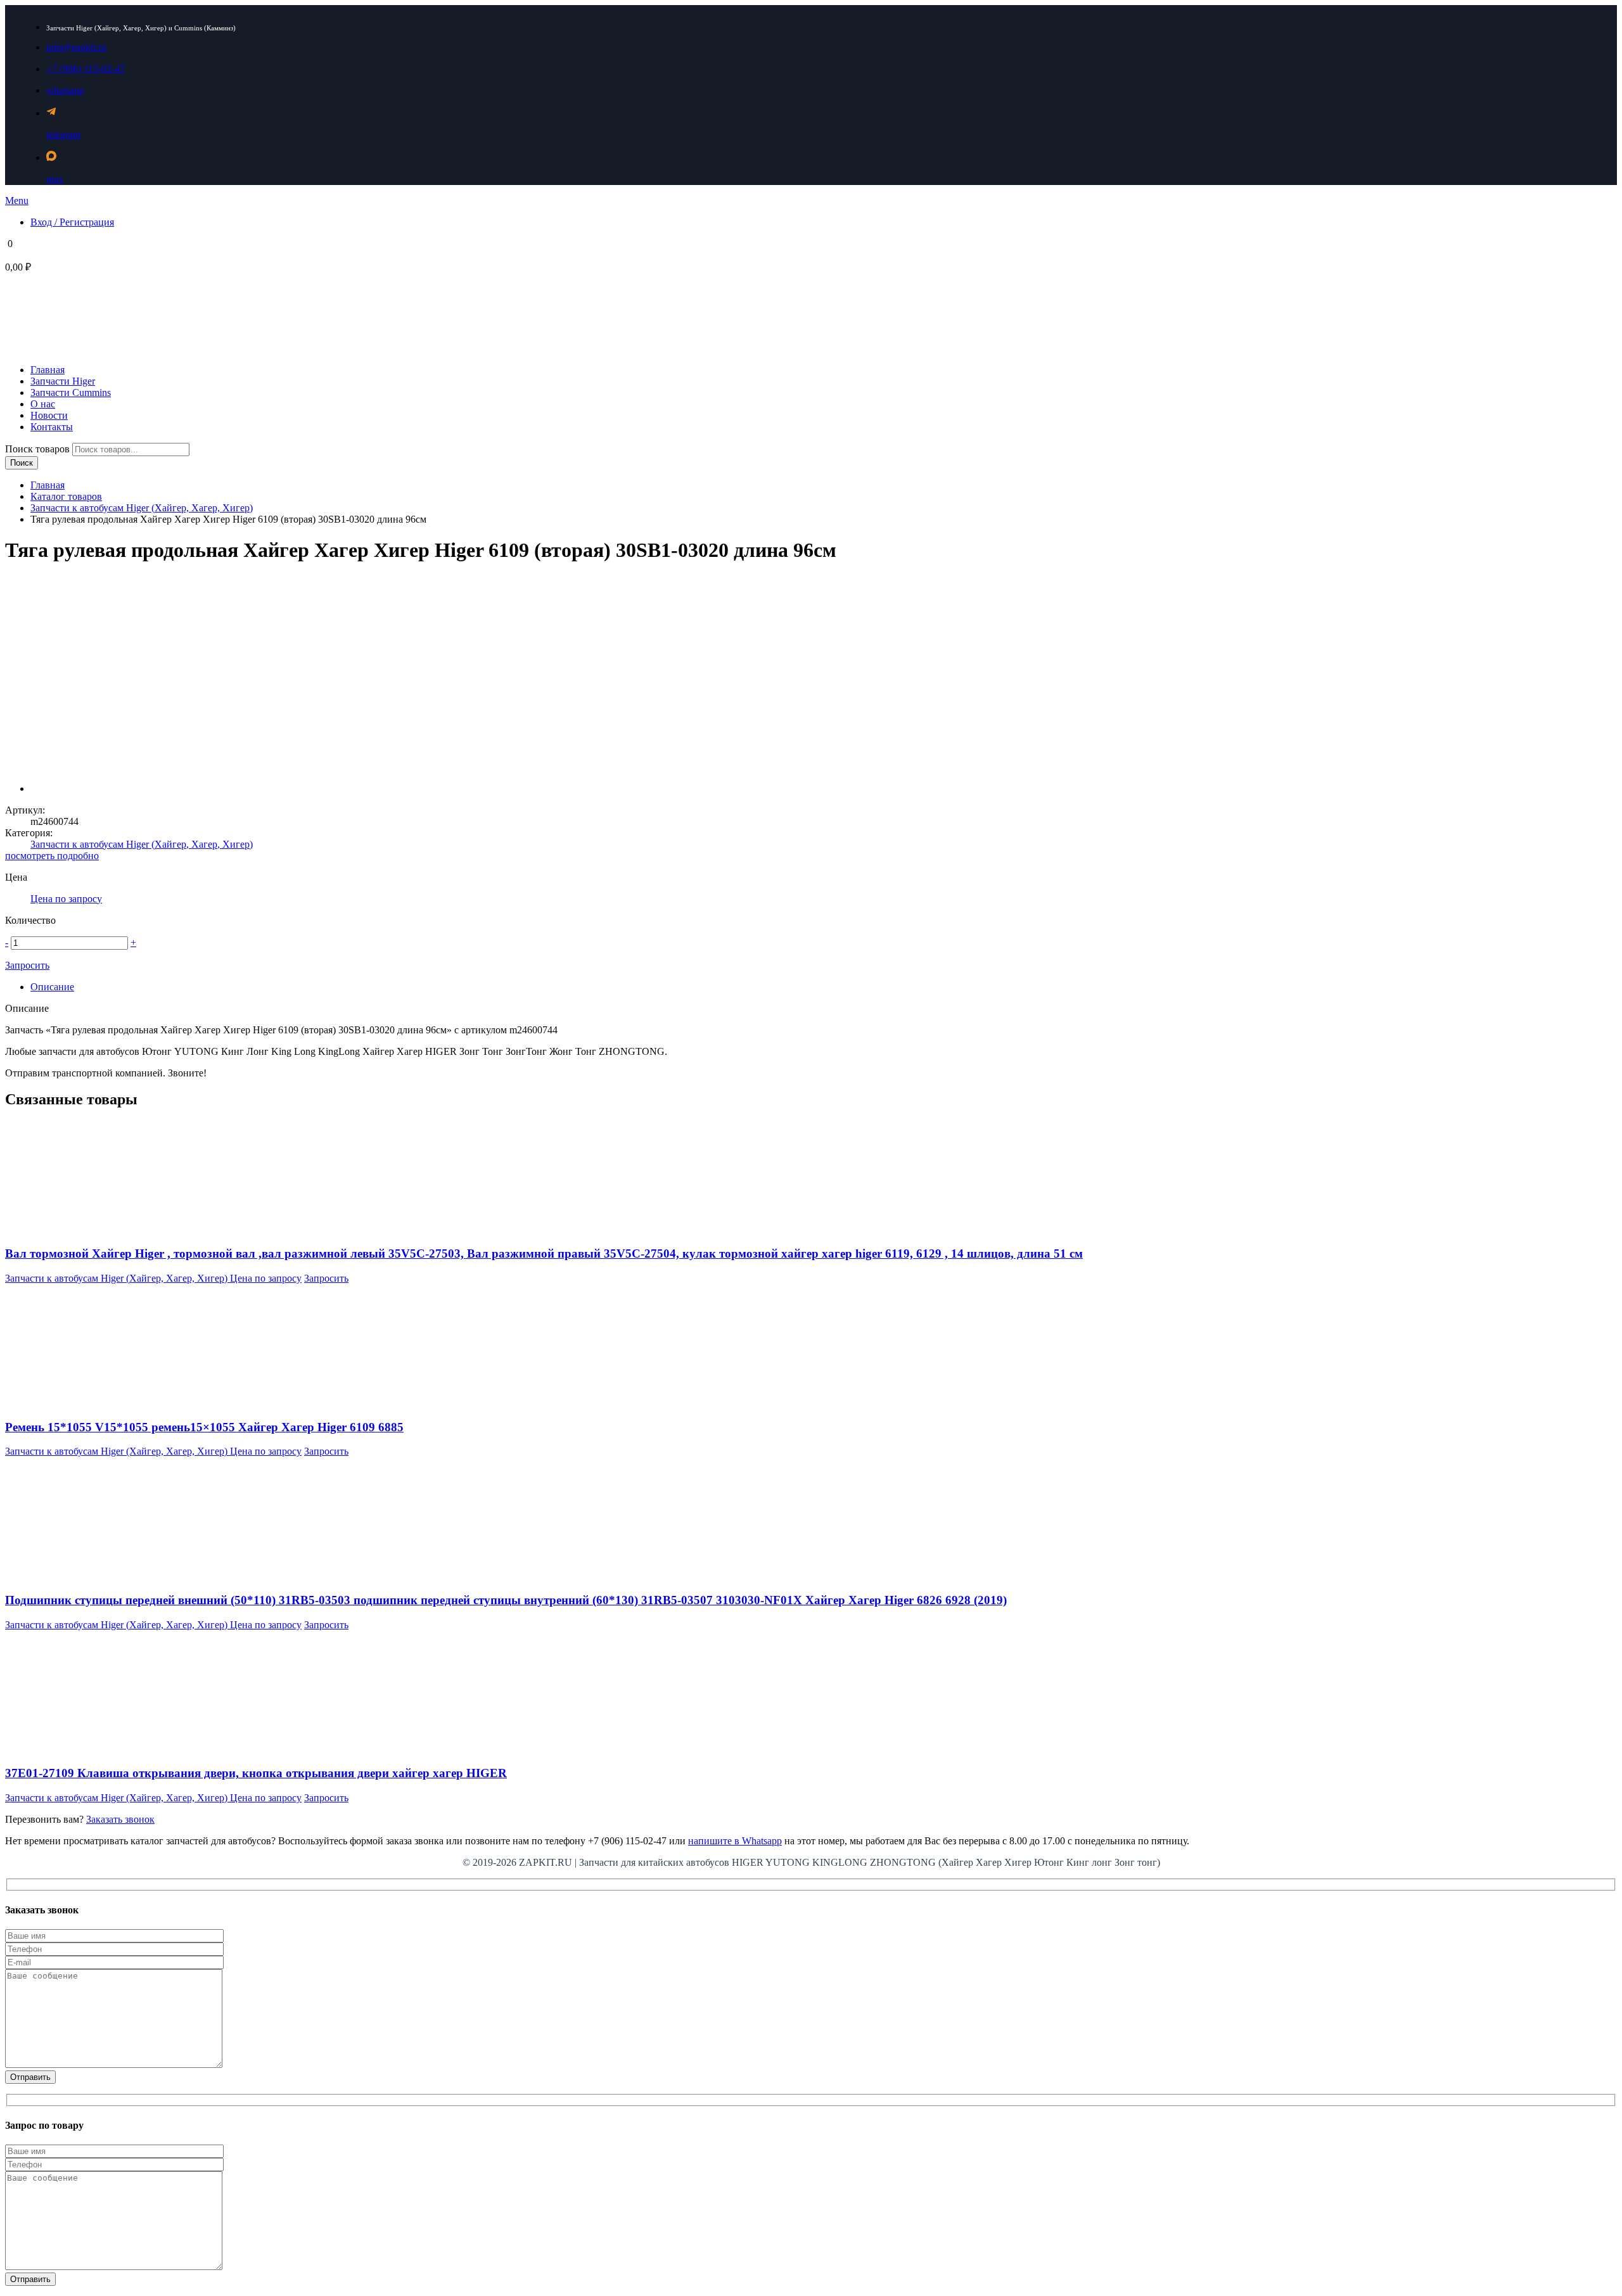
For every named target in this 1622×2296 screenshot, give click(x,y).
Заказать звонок (120, 1819)
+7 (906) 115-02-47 (86, 69)
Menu (17, 201)
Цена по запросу (66, 899)
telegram (63, 135)
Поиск (22, 463)
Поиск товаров (39, 449)
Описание (52, 987)
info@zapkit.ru (76, 47)
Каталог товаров (66, 496)
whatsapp (65, 90)
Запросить (27, 965)
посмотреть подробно (52, 856)
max (55, 179)
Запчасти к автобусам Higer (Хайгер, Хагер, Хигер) (142, 508)
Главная (48, 485)
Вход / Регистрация (72, 222)
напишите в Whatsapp (735, 1841)
